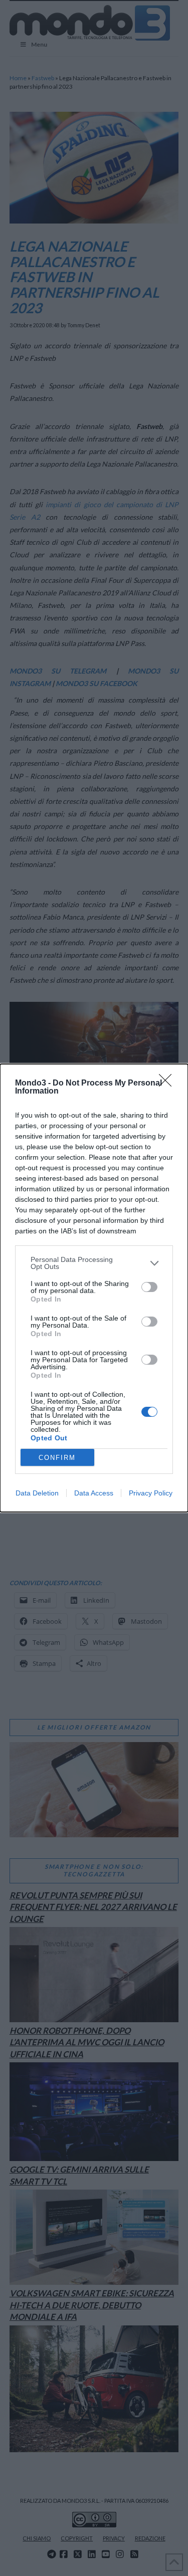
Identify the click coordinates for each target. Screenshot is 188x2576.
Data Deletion (37, 1493)
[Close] (168, 1084)
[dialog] (94, 1288)
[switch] (149, 1287)
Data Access (94, 1493)
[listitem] (94, 1263)
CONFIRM (57, 1458)
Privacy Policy (151, 1493)
